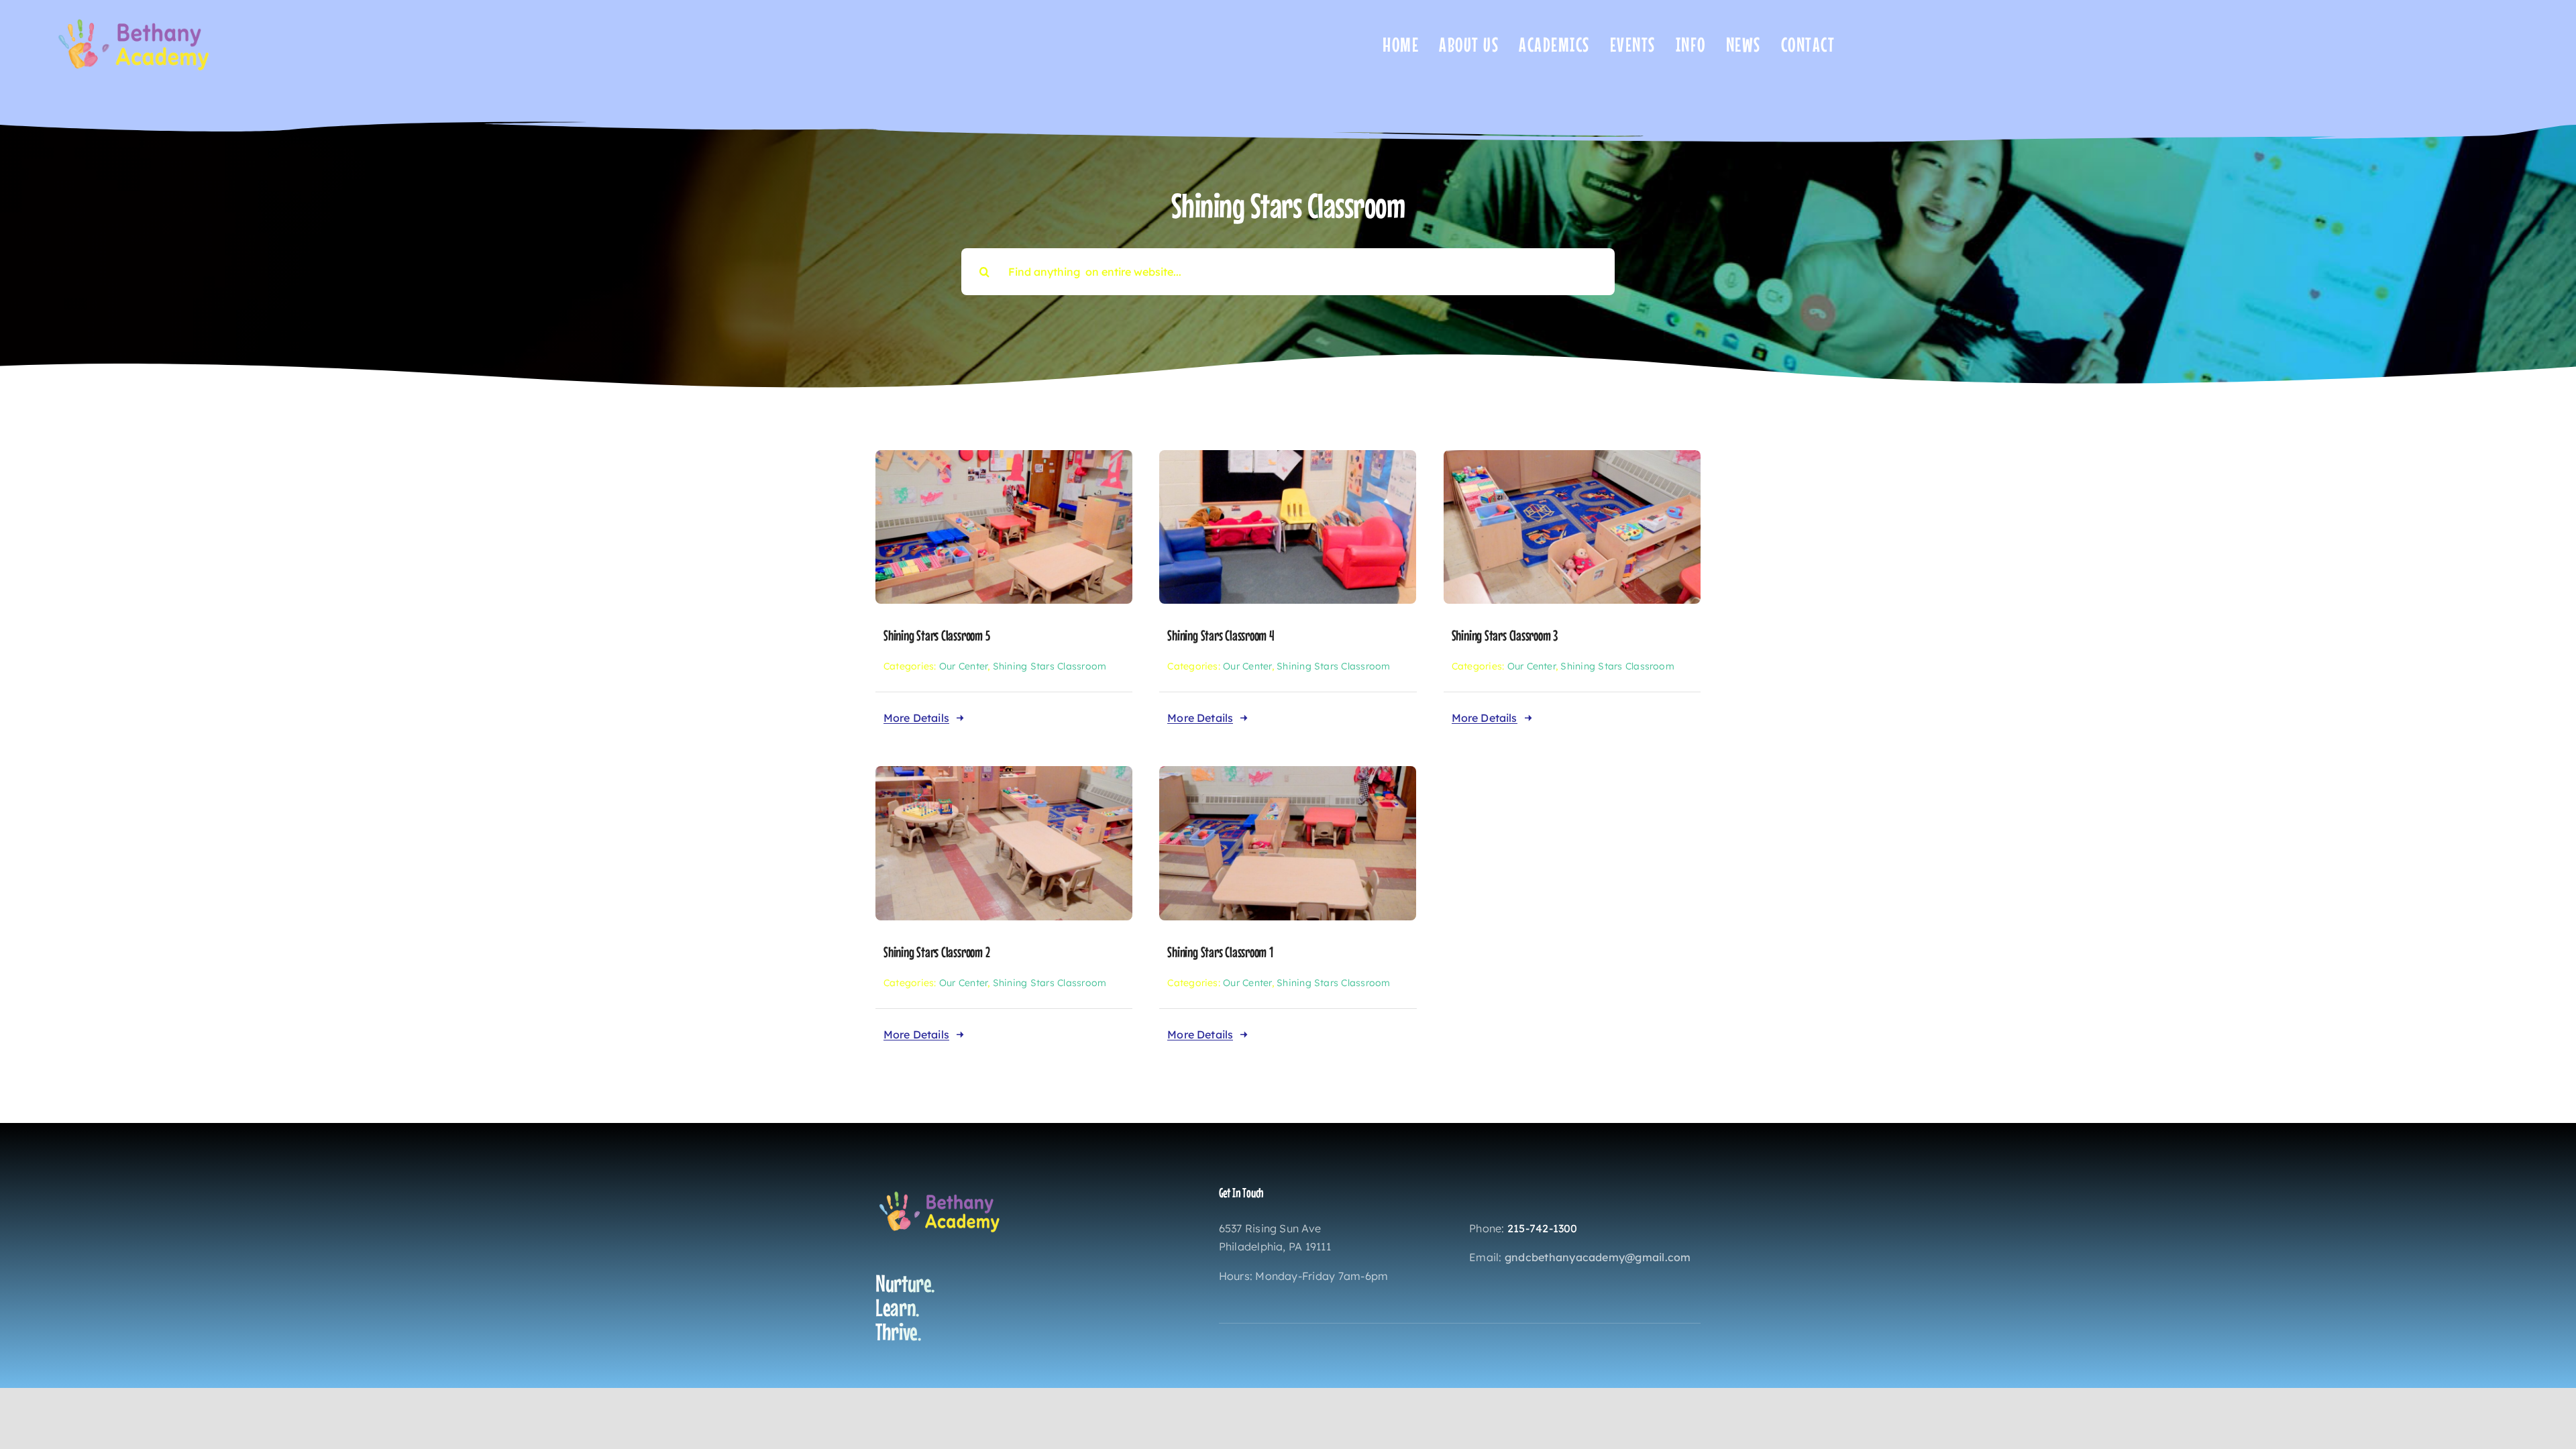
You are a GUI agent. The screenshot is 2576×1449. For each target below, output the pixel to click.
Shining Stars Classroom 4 (1221, 635)
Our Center (963, 666)
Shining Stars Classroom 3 (1505, 635)
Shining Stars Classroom (1050, 666)
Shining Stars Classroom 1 (1220, 952)
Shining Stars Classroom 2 (937, 952)
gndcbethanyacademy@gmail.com (1598, 1257)
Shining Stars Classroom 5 (937, 635)
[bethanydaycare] (138, 16)
